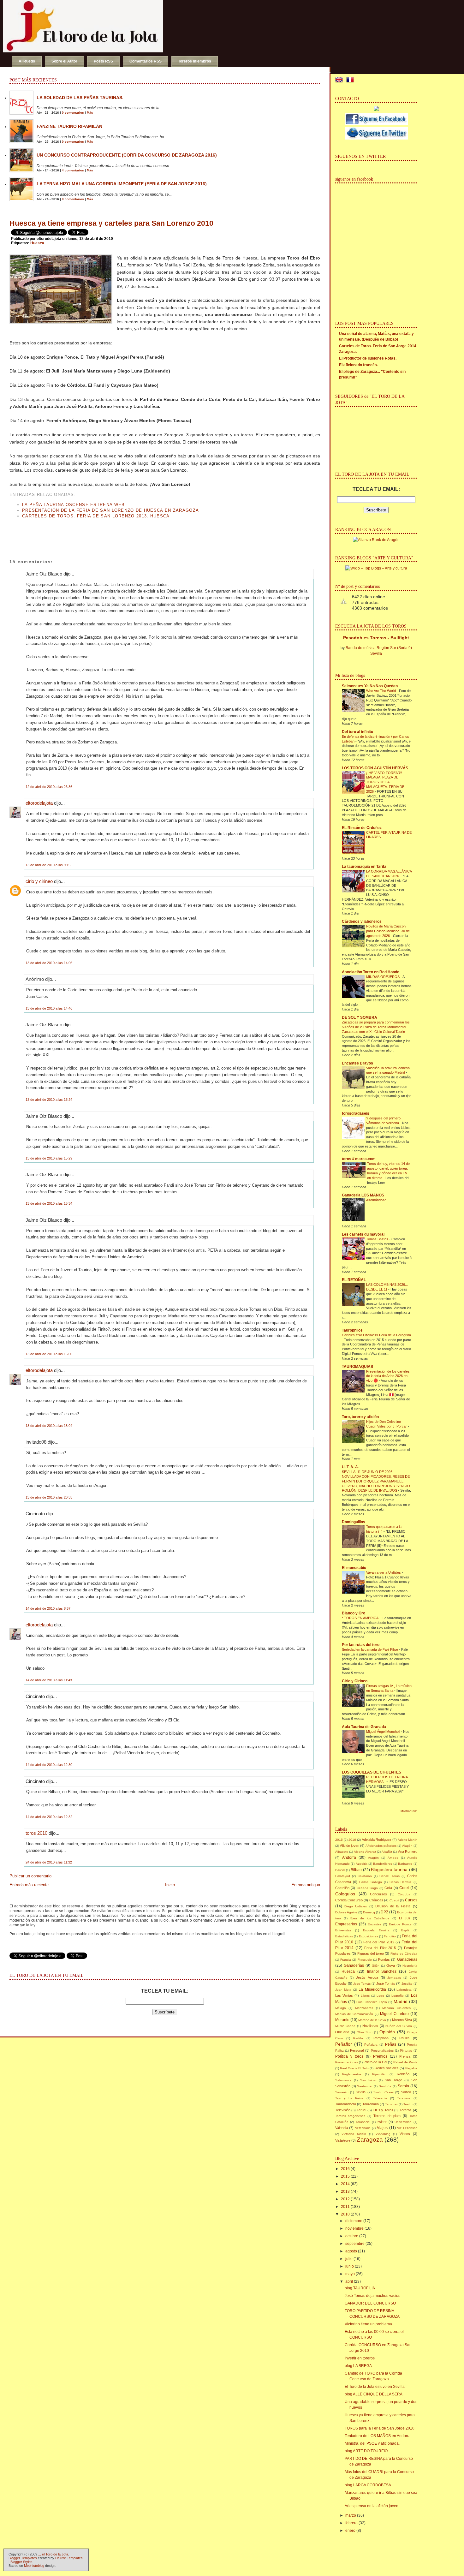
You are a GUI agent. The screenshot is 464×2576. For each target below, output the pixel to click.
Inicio (170, 1885)
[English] (340, 80)
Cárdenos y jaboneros (362, 921)
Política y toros (349, 2056)
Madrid (401, 2001)
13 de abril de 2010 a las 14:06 (49, 963)
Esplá (405, 1930)
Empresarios (346, 1924)
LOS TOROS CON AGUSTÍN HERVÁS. (375, 768)
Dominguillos (354, 1522)
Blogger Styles (21, 2562)
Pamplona (381, 2038)
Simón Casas (384, 2092)
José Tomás (386, 1983)
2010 (345, 2214)
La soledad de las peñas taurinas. (80, 98)
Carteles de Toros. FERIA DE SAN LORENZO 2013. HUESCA (96, 516)
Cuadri (394, 1900)
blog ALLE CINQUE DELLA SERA (374, 2394)
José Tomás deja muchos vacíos (372, 2296)
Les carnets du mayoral (363, 1234)
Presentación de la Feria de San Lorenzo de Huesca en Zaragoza (110, 510)
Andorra (349, 1857)
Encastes (375, 1924)
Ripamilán (379, 2074)
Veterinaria (363, 2128)
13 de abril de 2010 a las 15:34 (49, 1203)
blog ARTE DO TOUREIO (366, 2451)
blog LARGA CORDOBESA (368, 2485)
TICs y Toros (383, 2110)
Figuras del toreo (371, 1953)
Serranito (342, 2092)
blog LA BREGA (358, 2366)
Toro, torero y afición (360, 1417)
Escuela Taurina (376, 1930)
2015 (339, 1840)
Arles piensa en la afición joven (372, 2506)
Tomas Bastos (378, 1239)
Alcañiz (387, 1852)
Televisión (343, 2110)
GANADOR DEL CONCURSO (370, 2303)
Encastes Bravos (357, 1063)
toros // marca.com (359, 1159)
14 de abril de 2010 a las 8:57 (48, 1608)
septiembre (355, 2244)
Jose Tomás (362, 1984)
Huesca (37, 243)
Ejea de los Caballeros (370, 1918)
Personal (357, 2050)
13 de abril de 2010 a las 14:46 (49, 1008)
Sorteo (406, 2092)
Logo (380, 1996)
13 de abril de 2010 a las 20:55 (49, 1497)
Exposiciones (369, 1936)
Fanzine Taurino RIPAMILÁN (69, 126)
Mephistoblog (34, 2566)
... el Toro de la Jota (53, 2554)
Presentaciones (347, 2062)
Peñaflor (344, 2044)
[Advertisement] (83, 533)
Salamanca (343, 2080)
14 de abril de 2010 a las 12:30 (49, 1765)
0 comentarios (73, 113)
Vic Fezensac (407, 2128)
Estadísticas (344, 1936)
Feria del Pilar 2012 (379, 1942)
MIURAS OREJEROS (383, 977)
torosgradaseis (356, 1113)
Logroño (398, 1996)
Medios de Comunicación (354, 2014)
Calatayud (343, 1876)
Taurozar (391, 2104)
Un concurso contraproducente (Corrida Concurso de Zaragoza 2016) (127, 155)
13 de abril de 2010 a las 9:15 (48, 865)
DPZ (384, 1912)
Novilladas (370, 2026)
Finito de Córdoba (404, 1954)
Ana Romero (408, 1851)
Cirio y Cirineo (355, 1681)
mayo (350, 2274)
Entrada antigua (306, 1885)
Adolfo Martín (407, 1840)
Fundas (384, 1959)
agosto (351, 2251)
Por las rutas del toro (361, 1645)
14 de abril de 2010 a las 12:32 (49, 1817)
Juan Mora (343, 1990)
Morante (342, 2020)
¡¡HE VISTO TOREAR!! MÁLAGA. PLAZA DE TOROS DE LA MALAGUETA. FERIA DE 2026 (385, 782)
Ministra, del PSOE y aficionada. (372, 2443)
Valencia (342, 2128)
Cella (388, 1888)
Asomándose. (377, 1200)
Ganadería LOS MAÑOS (363, 1195)
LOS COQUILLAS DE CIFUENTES (372, 1772)
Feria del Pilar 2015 (380, 1948)
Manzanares (364, 2008)
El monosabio (354, 1568)
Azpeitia (362, 1864)
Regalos (411, 2068)
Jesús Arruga (367, 1977)
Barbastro (405, 1864)
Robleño (403, 2074)
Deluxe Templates (69, 2558)
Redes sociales (387, 2068)
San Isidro (368, 2080)
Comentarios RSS (146, 61)
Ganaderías (354, 1965)
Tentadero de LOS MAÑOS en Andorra (378, 2436)
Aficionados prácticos (381, 1846)
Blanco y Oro (354, 1613)
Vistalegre (343, 2140)
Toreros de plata (387, 2116)
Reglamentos (352, 2074)
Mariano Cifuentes (396, 2008)
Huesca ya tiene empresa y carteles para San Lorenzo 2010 (111, 223)
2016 (352, 1840)
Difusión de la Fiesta (393, 1906)
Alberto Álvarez (365, 1852)
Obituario (342, 2032)
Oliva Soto (365, 2032)
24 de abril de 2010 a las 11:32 (49, 1862)
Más (90, 113)
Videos (405, 2134)
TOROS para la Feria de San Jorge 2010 (380, 2428)
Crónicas (376, 1900)
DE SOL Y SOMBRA (360, 1017)
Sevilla (361, 2092)
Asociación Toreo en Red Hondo (371, 972)
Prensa (405, 2056)
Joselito (407, 1984)
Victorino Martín (354, 2134)
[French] (351, 80)
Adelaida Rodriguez (377, 1840)
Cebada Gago (367, 1888)
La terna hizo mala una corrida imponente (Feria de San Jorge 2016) (122, 184)
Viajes (382, 2128)
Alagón (407, 1846)
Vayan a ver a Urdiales (384, 1572)
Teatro (408, 2104)
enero (350, 2531)
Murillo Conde (345, 2026)
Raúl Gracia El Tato (354, 2068)
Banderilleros (383, 1864)
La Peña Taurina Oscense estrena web (74, 505)
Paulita (404, 2038)
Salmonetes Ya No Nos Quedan (370, 686)
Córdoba (404, 1894)
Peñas (391, 2044)
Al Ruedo (27, 61)
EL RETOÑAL (354, 1280)
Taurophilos (352, 1330)
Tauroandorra (346, 2104)
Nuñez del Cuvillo (399, 2026)
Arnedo (393, 1858)
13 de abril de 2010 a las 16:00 (49, 1354)
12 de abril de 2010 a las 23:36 (49, 787)
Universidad (403, 2122)
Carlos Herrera (400, 1882)
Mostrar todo (409, 1811)
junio (350, 2266)
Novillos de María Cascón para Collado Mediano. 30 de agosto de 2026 (388, 931)
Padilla (358, 2038)
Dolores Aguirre (346, 1912)
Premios (380, 2056)
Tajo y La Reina (349, 2098)
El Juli (404, 1918)
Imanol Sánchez (382, 1971)
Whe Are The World (381, 691)
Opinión (387, 2032)
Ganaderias (407, 1959)
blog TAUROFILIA (360, 2288)
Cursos (411, 1900)
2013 (345, 2191)
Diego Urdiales (356, 1906)
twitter (382, 2122)
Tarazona (404, 2098)
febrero (351, 2523)
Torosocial (363, 2122)
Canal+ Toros (390, 1876)
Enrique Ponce (400, 1924)
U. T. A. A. (350, 1467)
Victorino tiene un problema (368, 2324)
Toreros (406, 2110)
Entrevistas (343, 1930)
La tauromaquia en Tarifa (364, 867)
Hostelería (410, 1966)
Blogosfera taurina (389, 1869)
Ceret (404, 1888)
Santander (365, 2086)
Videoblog (383, 2134)
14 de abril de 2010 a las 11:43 (49, 1680)
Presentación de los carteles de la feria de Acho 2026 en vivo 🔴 (388, 1376)
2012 (345, 2199)
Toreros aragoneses (350, 2116)
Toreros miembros (195, 61)
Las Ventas (344, 1995)
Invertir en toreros (360, 2358)
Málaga (341, 2008)
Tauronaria (371, 2104)
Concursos (378, 1894)
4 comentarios (73, 170)
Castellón (342, 1888)
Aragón (373, 1858)
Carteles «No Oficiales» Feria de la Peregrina (376, 1335)
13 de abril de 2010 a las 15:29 (49, 1158)
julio (349, 2259)
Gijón (376, 1966)
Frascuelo (365, 1960)
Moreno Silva (402, 2020)
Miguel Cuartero (394, 2014)
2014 (345, 2184)
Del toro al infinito (357, 732)
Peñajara (371, 2045)
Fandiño (390, 1936)
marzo (351, 2515)
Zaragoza (370, 2140)
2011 (345, 2207)
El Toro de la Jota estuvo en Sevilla (375, 2387)
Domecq (369, 1912)
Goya (391, 1965)
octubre (352, 2236)
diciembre (354, 2221)
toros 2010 (36, 1833)
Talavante (380, 2098)
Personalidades (382, 2051)
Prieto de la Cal (375, 2062)
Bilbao (356, 1870)
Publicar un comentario (30, 1876)
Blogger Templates (23, 2558)
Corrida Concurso (349, 1900)
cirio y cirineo (39, 881)
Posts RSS (103, 61)
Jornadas (394, 1978)
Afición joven (350, 1846)
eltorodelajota (39, 803)
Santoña (385, 2086)
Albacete (342, 1852)
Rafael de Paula (405, 2062)
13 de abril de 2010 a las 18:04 (49, 1426)
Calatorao (365, 1876)
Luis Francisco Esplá (372, 2002)
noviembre (354, 2228)
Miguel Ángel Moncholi (384, 1732)
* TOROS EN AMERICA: (361, 1618)
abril (349, 2281)
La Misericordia (372, 1989)
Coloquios (345, 1894)
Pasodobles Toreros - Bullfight (376, 638)
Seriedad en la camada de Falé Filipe (370, 1649)
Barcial (340, 1870)
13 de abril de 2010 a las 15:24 (49, 1100)
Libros (365, 1996)
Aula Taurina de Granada (364, 1727)
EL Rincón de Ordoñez (362, 828)
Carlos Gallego (370, 1882)
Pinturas (406, 2051)
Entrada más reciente (29, 1885)
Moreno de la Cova (372, 2020)
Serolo (403, 2086)
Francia (346, 1960)
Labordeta (404, 1990)
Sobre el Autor (64, 61)
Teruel (361, 2110)
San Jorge (393, 2080)
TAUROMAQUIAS (357, 1367)
